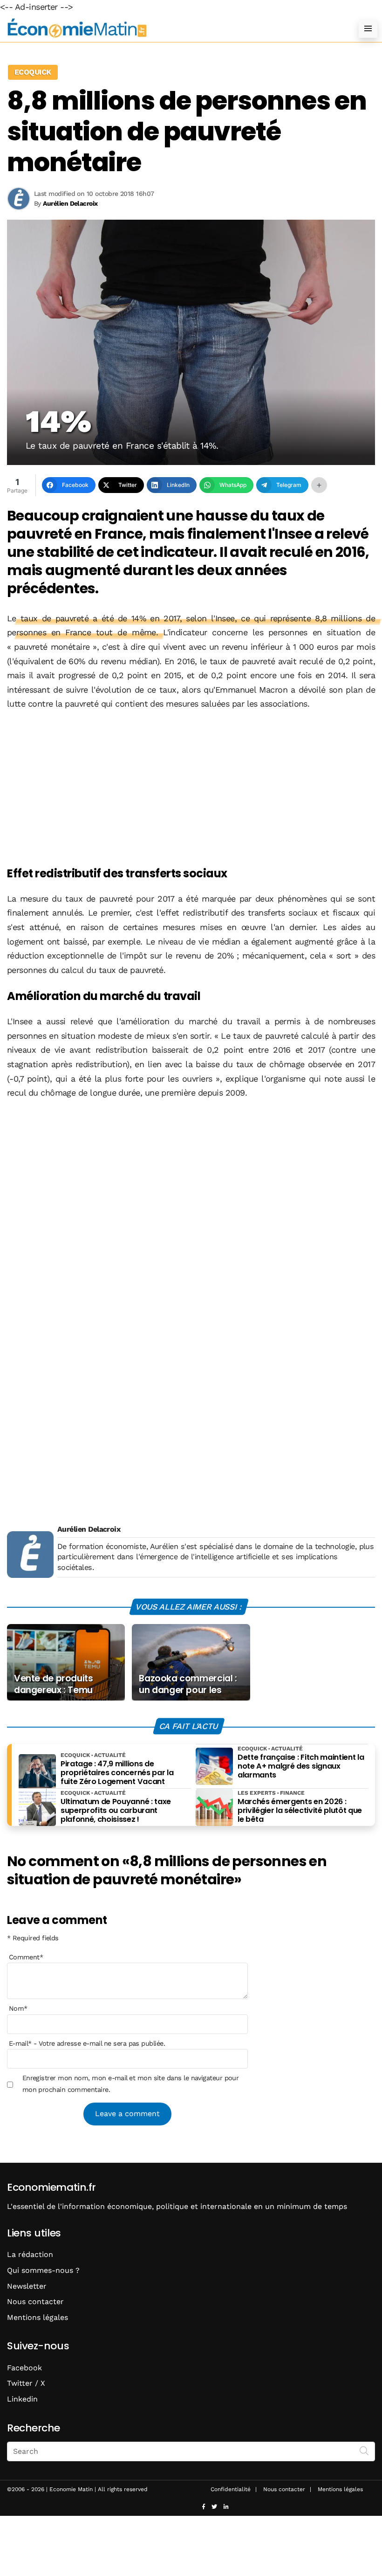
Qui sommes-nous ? (43, 2270)
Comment (26, 1957)
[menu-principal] (368, 28)
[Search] (364, 2451)
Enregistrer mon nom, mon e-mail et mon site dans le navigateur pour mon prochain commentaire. (131, 2083)
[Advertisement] (191, 789)
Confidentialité (231, 2489)
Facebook (24, 2368)
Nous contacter (35, 2302)
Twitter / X (26, 2383)
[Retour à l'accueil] (172, 28)
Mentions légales (38, 2317)
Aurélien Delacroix (89, 1529)
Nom (18, 2008)
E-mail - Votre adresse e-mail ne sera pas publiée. (87, 2043)
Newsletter (27, 2286)
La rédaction (30, 2254)
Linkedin (22, 2399)
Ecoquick (33, 72)
